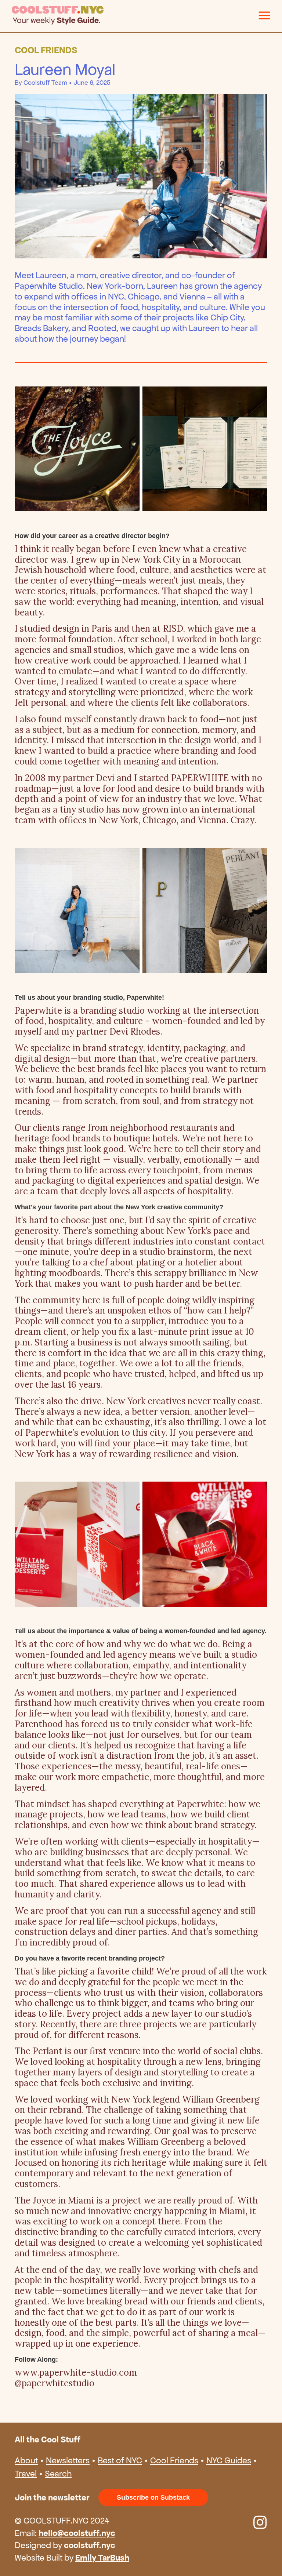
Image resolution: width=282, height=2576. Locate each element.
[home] (135, 15)
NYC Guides (229, 2460)
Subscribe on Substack (153, 2497)
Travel (26, 2474)
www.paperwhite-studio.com (76, 2372)
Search (58, 2474)
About (26, 2460)
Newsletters (68, 2460)
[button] (264, 15)
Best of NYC (120, 2460)
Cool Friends (174, 2460)
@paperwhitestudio (55, 2383)
